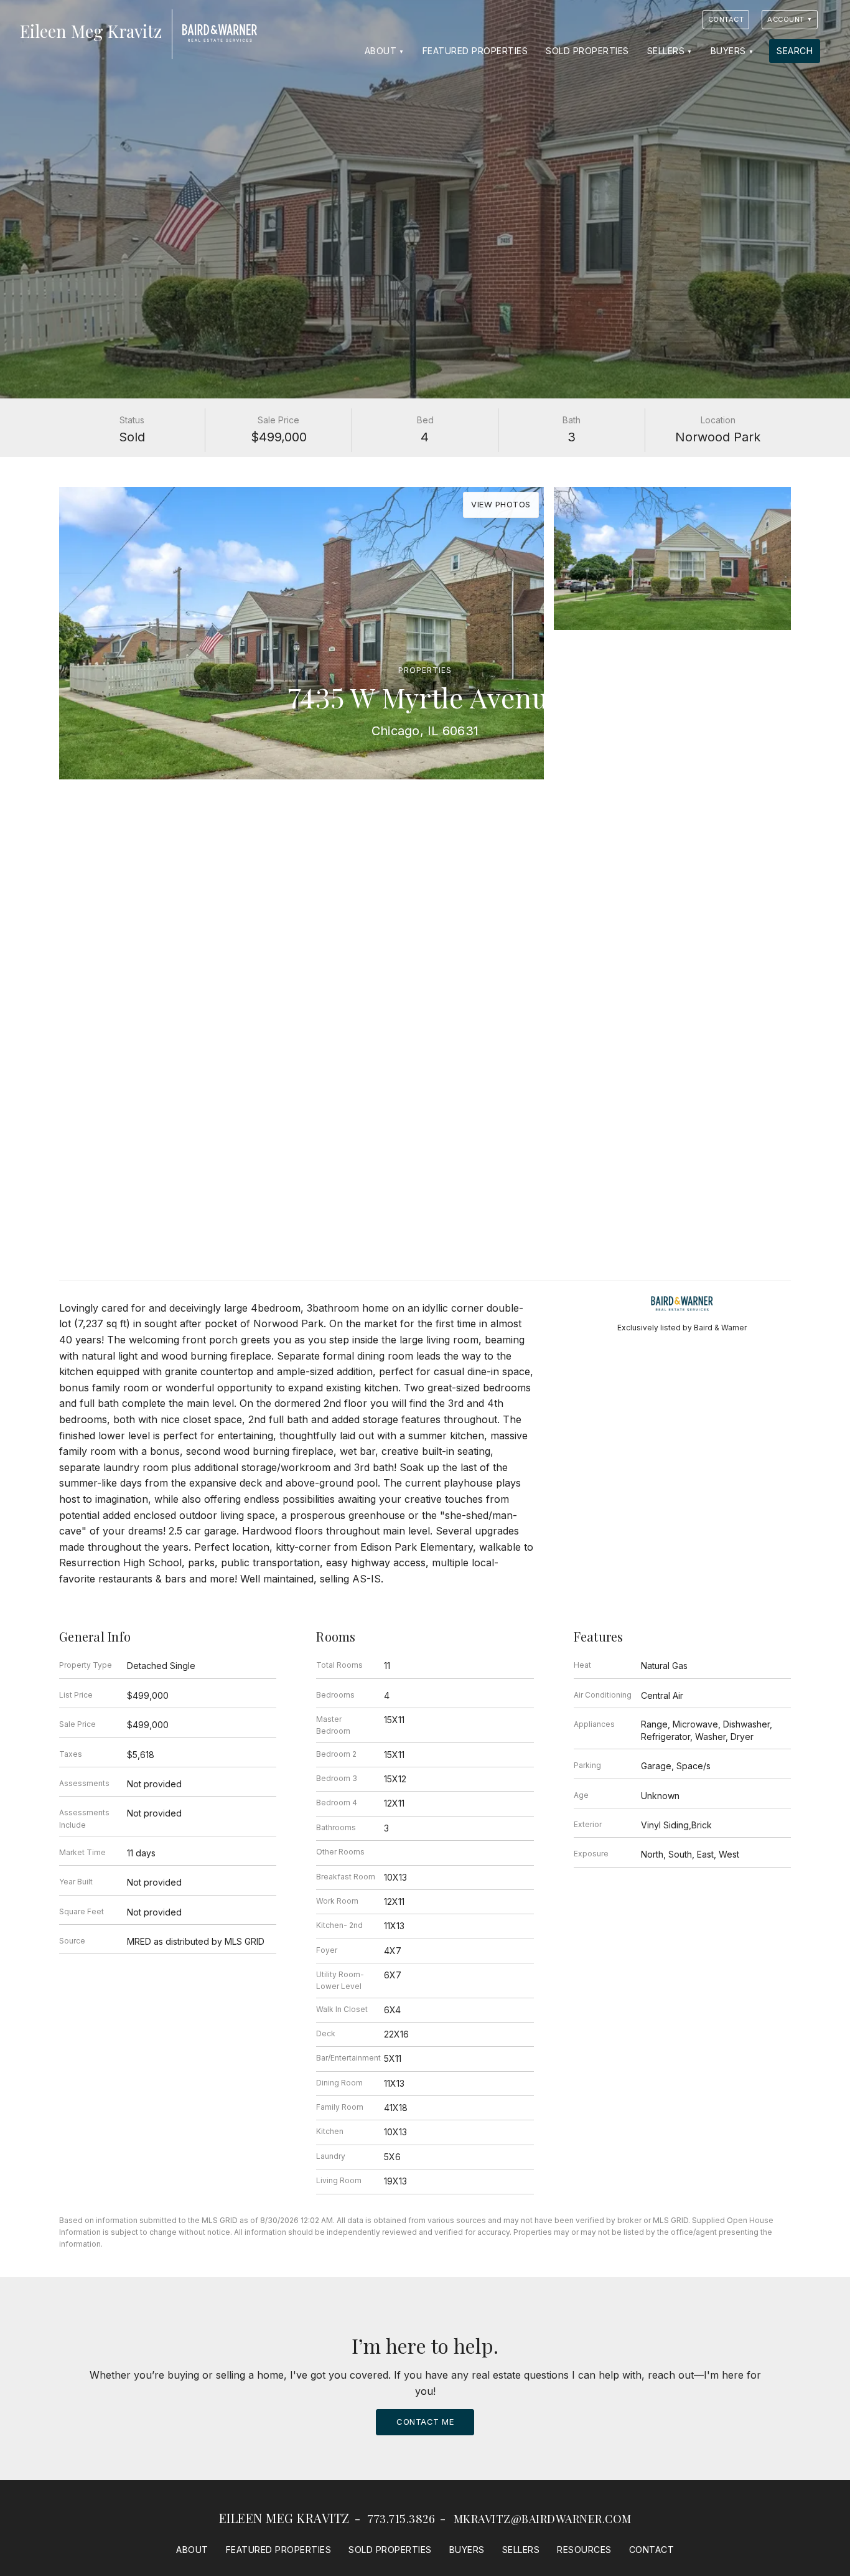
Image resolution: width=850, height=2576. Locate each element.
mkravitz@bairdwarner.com (543, 2519)
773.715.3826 (401, 2519)
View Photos (501, 504)
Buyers (728, 51)
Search (795, 51)
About (381, 51)
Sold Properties (587, 51)
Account (786, 19)
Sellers (666, 51)
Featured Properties (475, 51)
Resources (584, 2550)
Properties (425, 670)
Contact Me (425, 2422)
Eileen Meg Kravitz (284, 2518)
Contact (726, 19)
